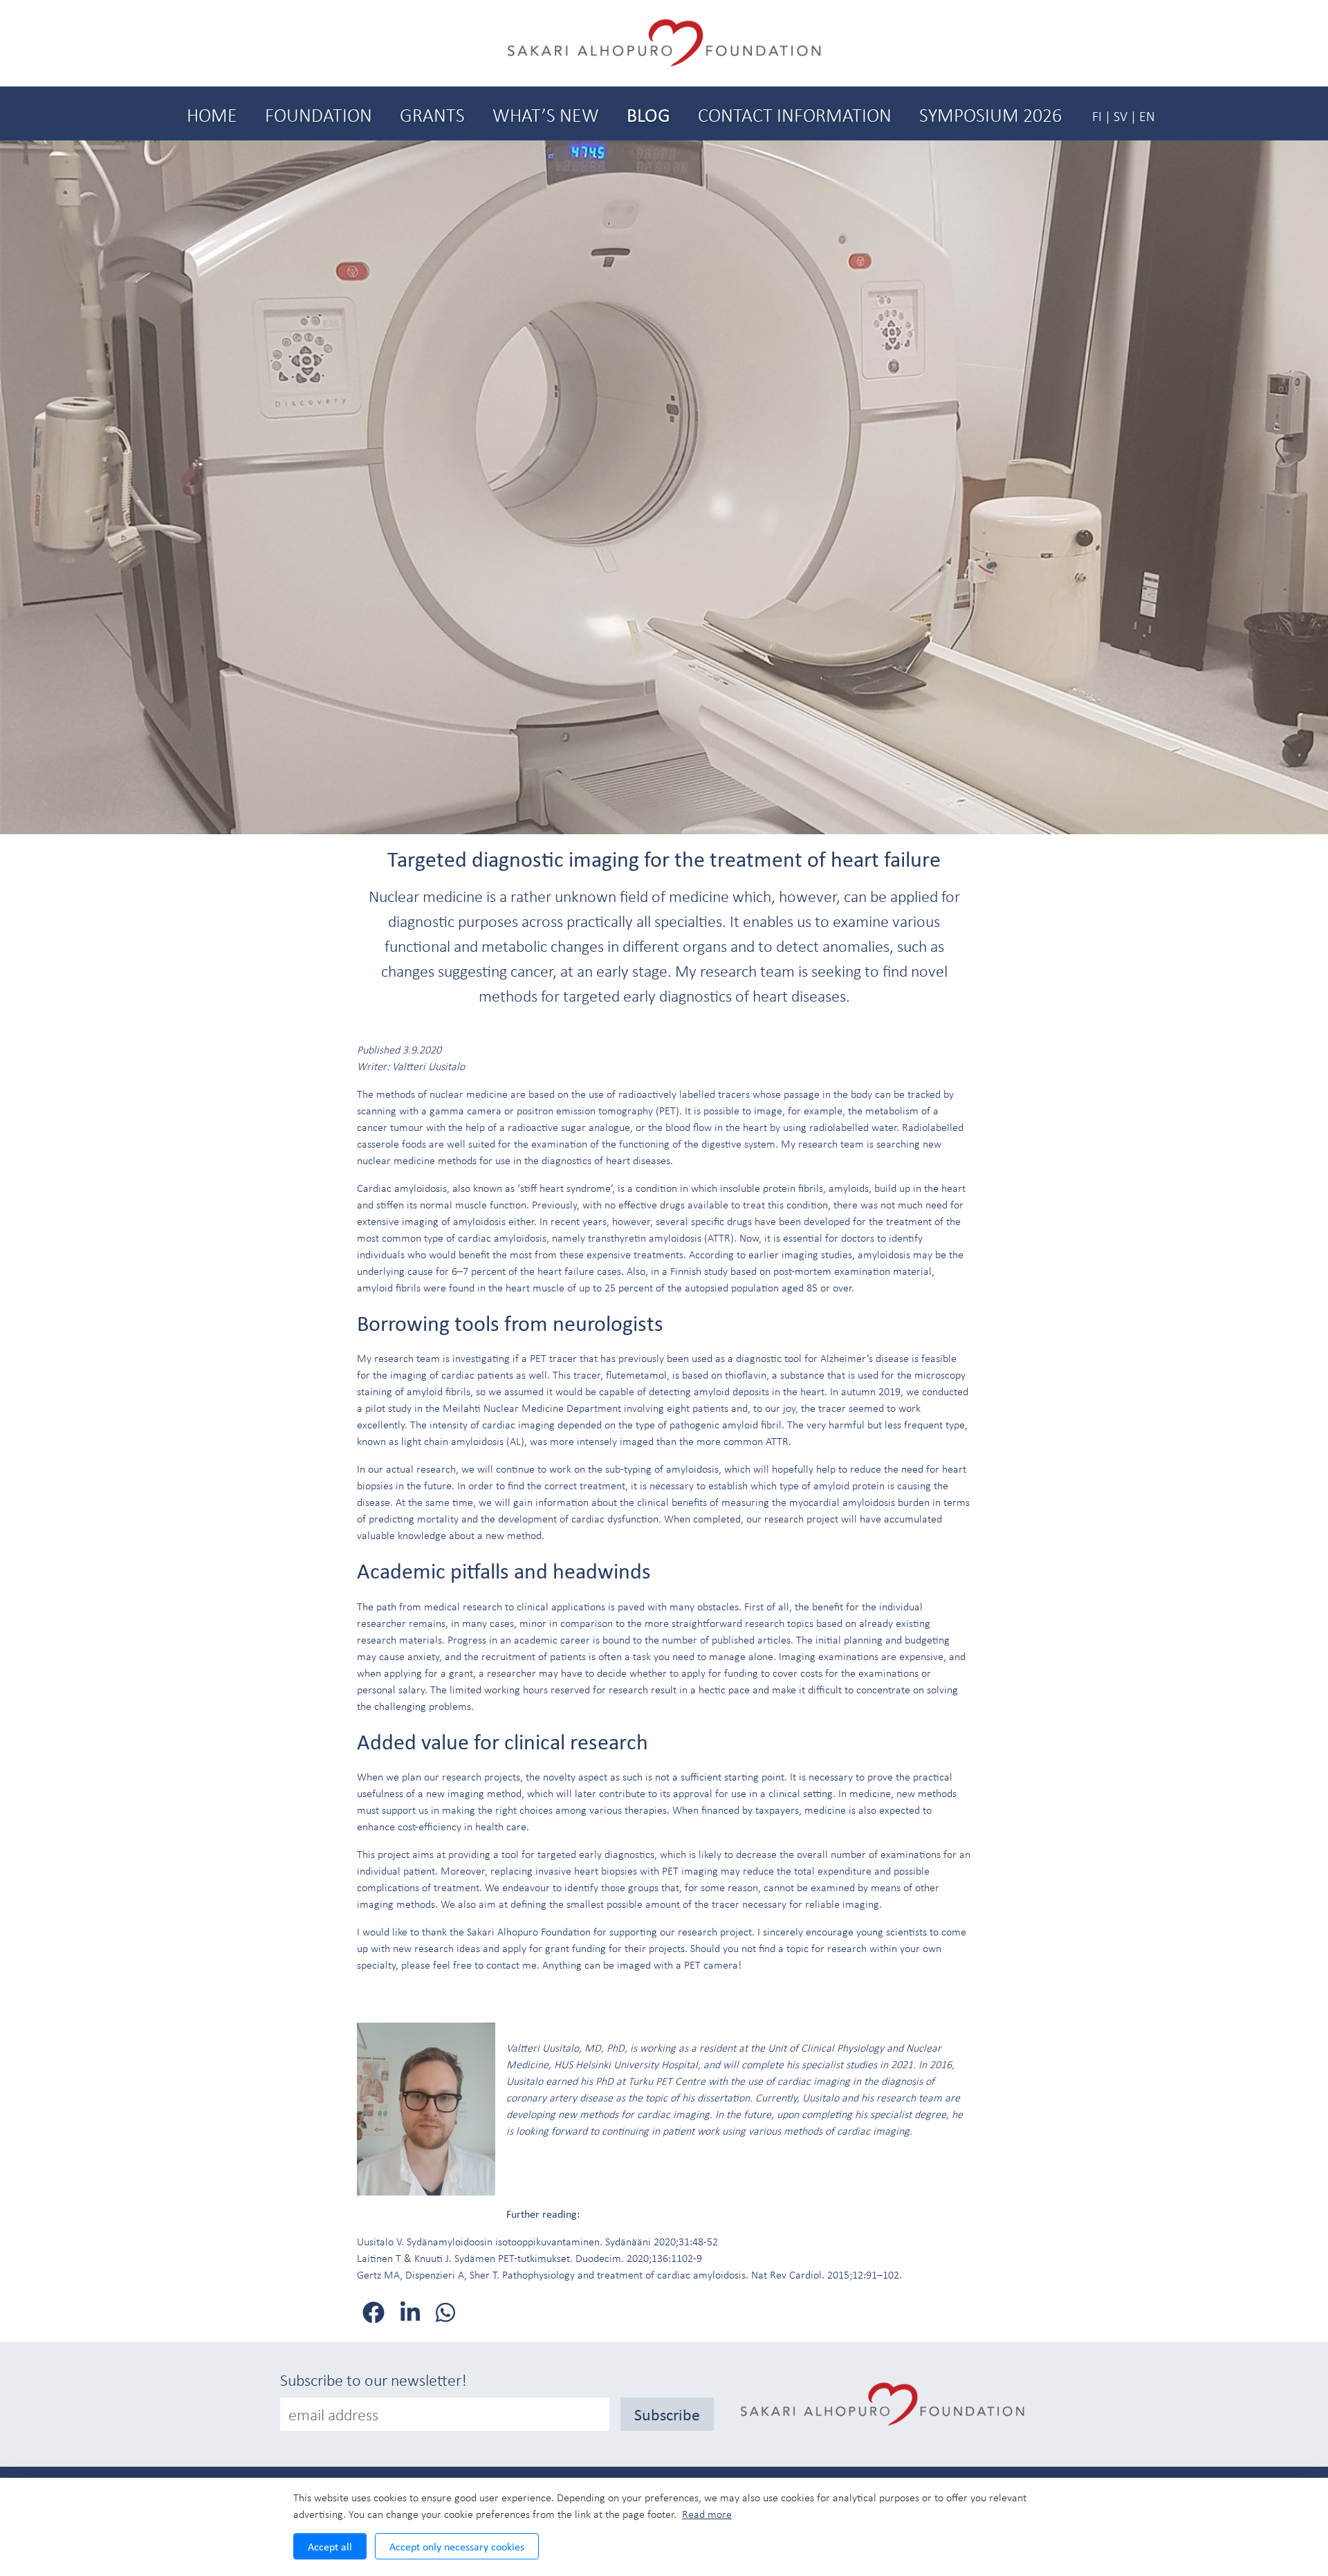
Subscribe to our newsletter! (373, 2380)
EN (1147, 116)
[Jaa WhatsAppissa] (445, 2312)
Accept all (330, 2546)
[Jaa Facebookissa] (376, 2312)
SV (1120, 116)
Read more (707, 2514)
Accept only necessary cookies (457, 2546)
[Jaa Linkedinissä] (413, 2312)
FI (1097, 116)
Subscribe (667, 2414)
